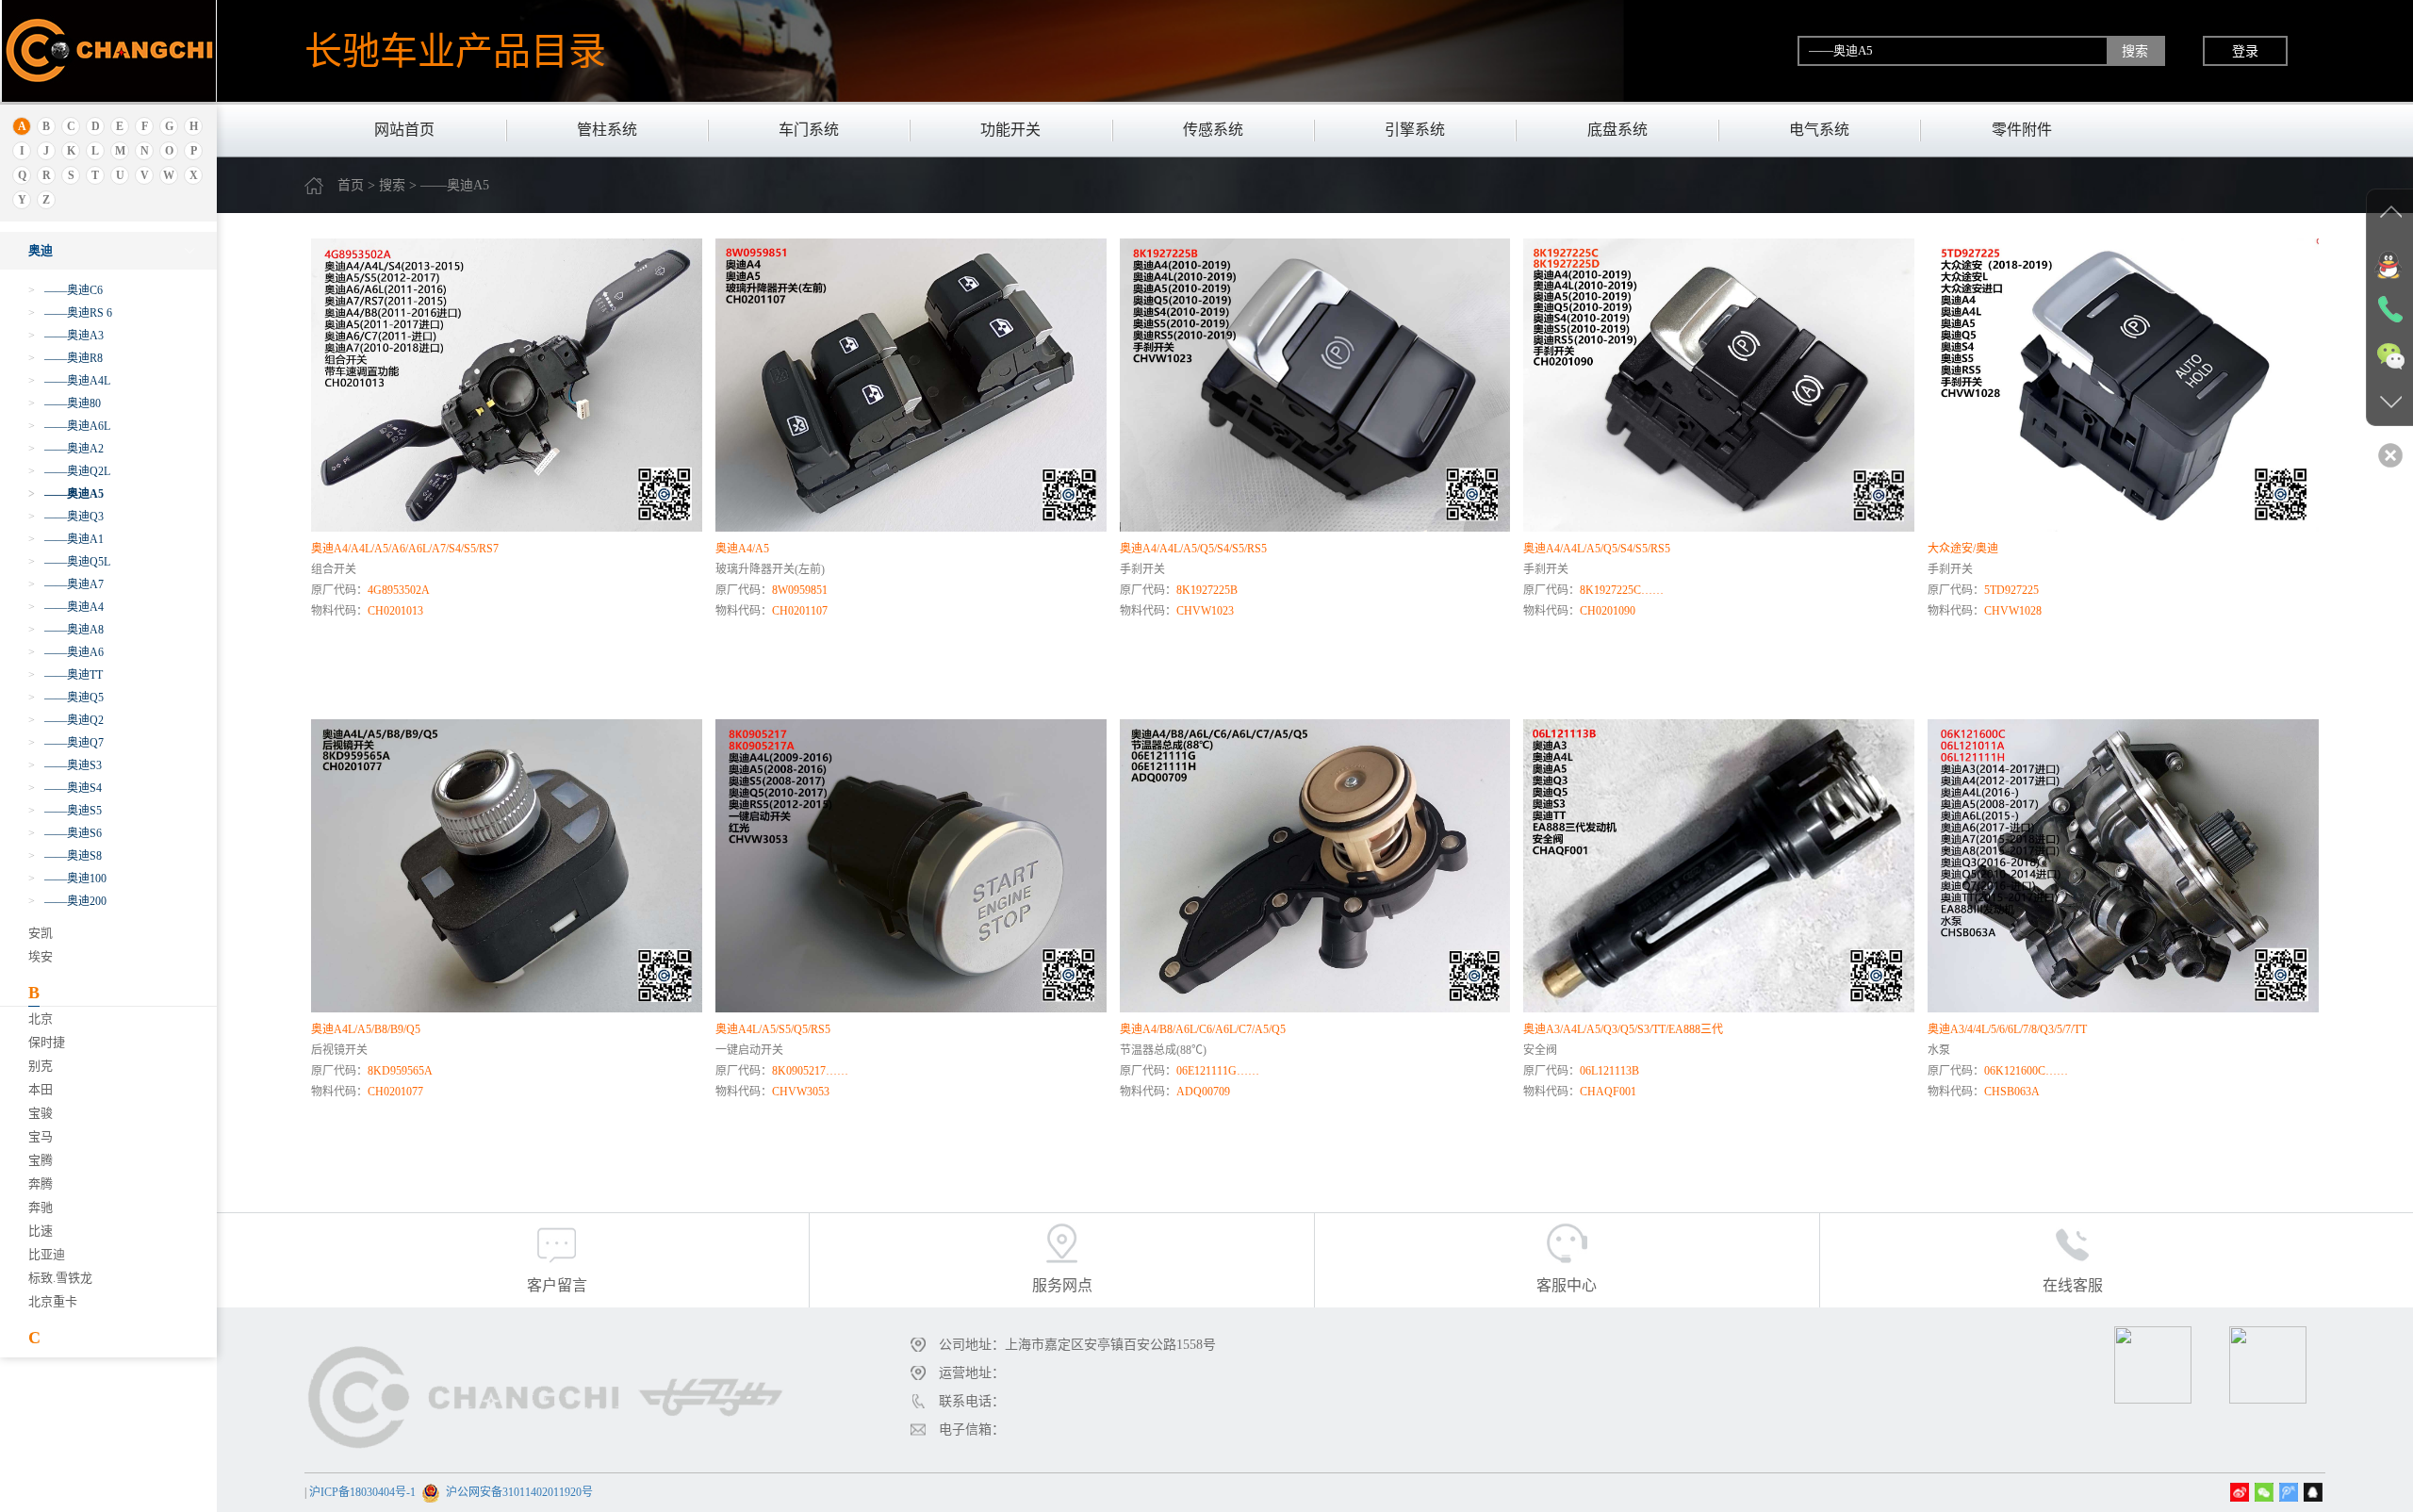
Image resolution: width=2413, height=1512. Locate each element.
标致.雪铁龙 (60, 1278)
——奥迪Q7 (66, 743)
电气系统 (1819, 130)
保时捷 (47, 1042)
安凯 (41, 933)
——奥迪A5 (66, 494)
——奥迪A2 (66, 449)
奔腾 (41, 1183)
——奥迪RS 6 (70, 313)
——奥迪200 (67, 901)
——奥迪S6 (65, 833)
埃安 (41, 956)
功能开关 (1010, 130)
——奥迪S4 (65, 788)
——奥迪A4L (69, 381)
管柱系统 (607, 130)
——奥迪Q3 (66, 517)
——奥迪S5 (65, 811)
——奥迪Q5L (69, 562)
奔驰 (41, 1207)
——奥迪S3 (65, 765)
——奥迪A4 (66, 607)
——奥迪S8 (65, 856)
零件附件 (2022, 130)
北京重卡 (53, 1301)
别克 (41, 1066)
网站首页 (404, 130)
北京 (41, 1019)
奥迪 (41, 250)
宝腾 (41, 1160)
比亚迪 (47, 1254)
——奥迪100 (67, 879)
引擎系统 (1415, 130)
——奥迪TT (66, 675)
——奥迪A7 (66, 584)
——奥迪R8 (66, 358)
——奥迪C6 (66, 290)
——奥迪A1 (66, 539)
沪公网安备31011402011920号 (519, 1492)
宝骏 (41, 1113)
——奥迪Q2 (66, 720)
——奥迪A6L (69, 426)
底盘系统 (1617, 130)
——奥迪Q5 (66, 698)
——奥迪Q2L (69, 471)
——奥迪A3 (66, 336)
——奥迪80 (65, 403)
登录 (2245, 51)
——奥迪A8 (66, 630)
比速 (41, 1231)
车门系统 (809, 130)
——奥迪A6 (66, 652)
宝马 (41, 1136)
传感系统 (1213, 130)
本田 (41, 1089)
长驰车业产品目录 (455, 51)
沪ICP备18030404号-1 (362, 1492)
